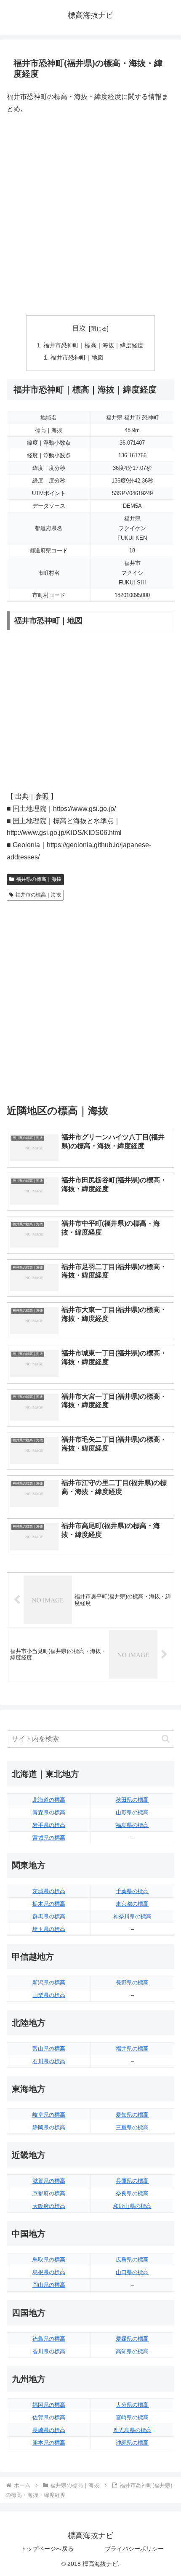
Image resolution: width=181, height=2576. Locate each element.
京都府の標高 (49, 2193)
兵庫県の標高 (132, 2181)
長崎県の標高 (49, 2430)
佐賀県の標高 (49, 2417)
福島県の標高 (132, 1825)
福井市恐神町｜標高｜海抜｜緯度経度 (93, 345)
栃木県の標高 (49, 1904)
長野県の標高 (132, 1983)
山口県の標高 (132, 2272)
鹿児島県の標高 (132, 2430)
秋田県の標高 (132, 1800)
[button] (166, 1739)
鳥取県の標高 (49, 2260)
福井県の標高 (132, 2049)
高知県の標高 (132, 2351)
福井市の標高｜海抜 (38, 895)
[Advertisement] (90, 215)
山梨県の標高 (49, 1995)
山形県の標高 (132, 1812)
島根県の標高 (49, 2272)
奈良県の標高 (132, 2193)
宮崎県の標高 (132, 2417)
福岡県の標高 (49, 2405)
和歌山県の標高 (132, 2206)
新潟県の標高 (49, 1983)
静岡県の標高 (49, 2127)
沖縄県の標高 (132, 2443)
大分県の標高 (132, 2405)
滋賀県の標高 (49, 2181)
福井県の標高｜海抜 (39, 879)
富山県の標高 (49, 2049)
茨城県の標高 (49, 1891)
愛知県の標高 (132, 2115)
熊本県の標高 (49, 2443)
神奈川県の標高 (132, 1916)
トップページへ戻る (47, 2549)
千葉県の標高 (132, 1891)
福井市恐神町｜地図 (77, 357)
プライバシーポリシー (134, 2549)
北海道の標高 (49, 1800)
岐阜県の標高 (49, 2115)
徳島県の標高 (49, 2339)
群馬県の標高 (49, 1916)
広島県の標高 (132, 2260)
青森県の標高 (49, 1812)
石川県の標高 (49, 2061)
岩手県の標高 (49, 1825)
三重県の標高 (132, 2127)
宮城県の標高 (49, 1838)
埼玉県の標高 (49, 1929)
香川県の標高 (49, 2351)
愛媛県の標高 (132, 2339)
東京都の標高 (132, 1904)
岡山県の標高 (49, 2285)
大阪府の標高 (49, 2206)
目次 (79, 328)
